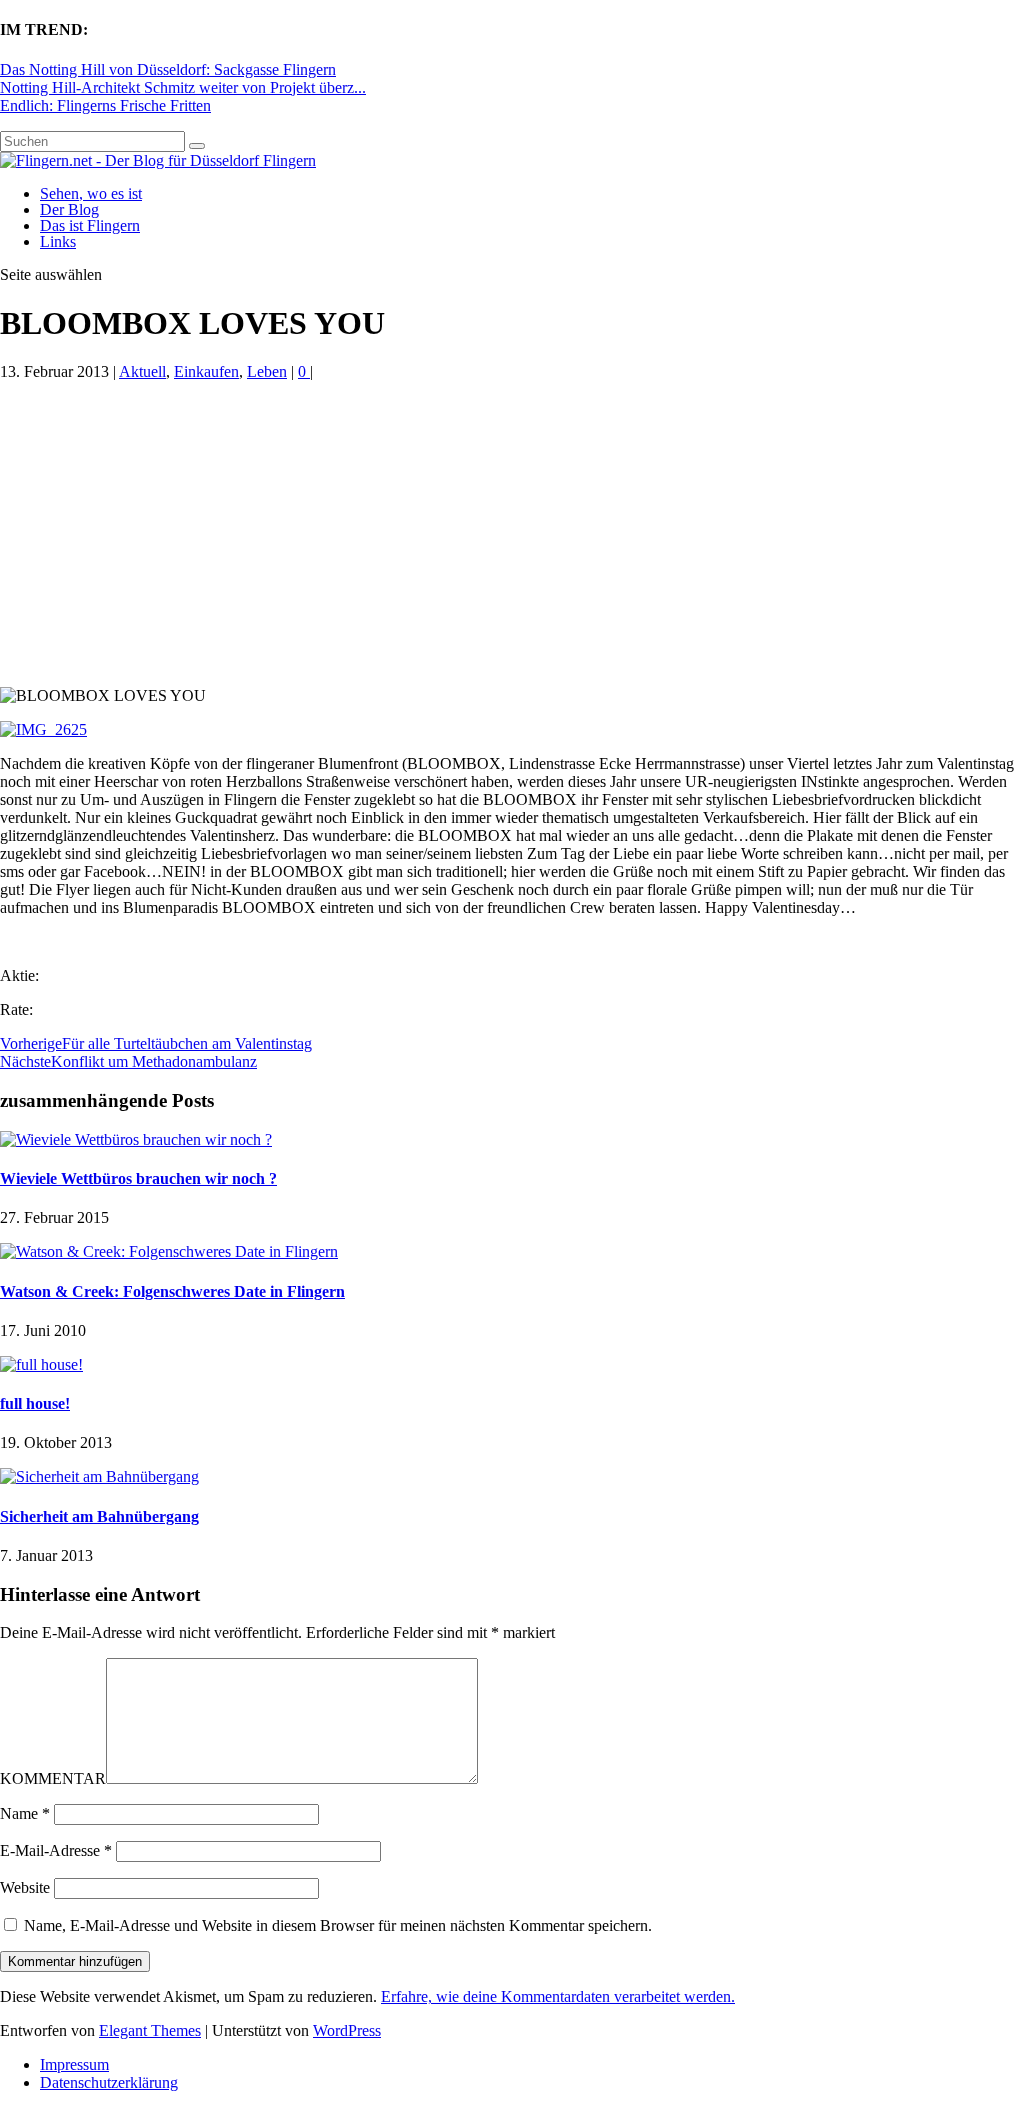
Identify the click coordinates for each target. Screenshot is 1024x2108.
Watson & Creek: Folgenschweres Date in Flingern (172, 1291)
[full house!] (41, 1364)
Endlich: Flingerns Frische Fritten (105, 105)
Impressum (74, 2064)
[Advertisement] (512, 537)
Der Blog (69, 209)
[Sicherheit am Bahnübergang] (99, 1476)
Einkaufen (206, 371)
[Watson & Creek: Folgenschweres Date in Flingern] (169, 1251)
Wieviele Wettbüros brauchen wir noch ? (138, 1178)
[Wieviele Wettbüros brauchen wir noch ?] (136, 1139)
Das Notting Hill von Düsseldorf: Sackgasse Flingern (168, 69)
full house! (35, 1403)
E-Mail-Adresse (56, 1850)
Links (58, 241)
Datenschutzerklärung (109, 2082)
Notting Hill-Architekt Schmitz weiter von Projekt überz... (183, 87)
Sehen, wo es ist (91, 193)
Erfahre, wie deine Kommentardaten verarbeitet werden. (558, 1996)
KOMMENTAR (53, 1778)
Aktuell (142, 371)
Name (25, 1813)
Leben (267, 371)
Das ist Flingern (90, 225)
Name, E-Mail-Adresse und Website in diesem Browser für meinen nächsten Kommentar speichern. (338, 1925)
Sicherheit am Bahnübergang (99, 1516)
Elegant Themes (150, 2030)
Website (25, 1887)
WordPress (347, 2030)
